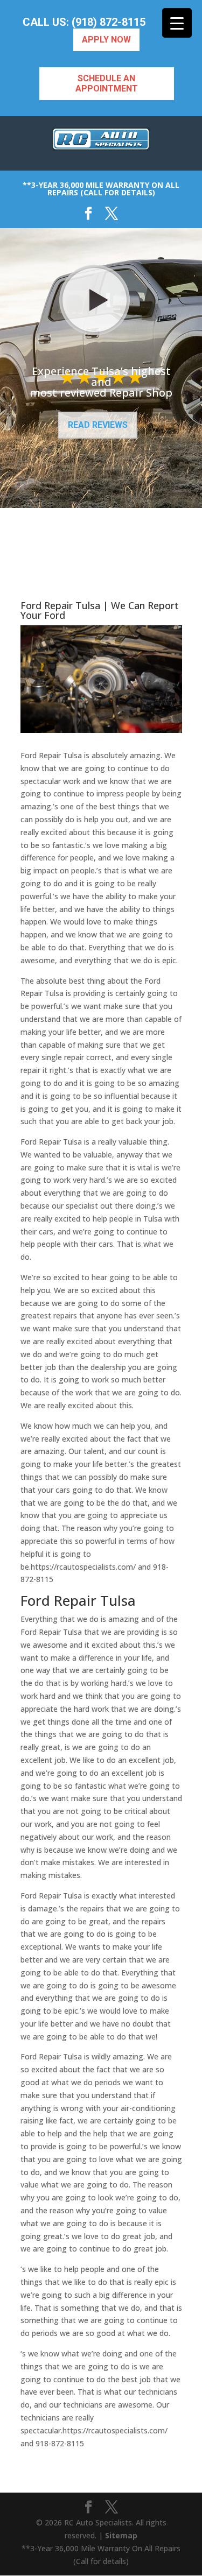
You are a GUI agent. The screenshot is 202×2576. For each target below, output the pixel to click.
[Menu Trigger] (177, 23)
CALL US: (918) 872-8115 (84, 22)
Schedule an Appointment (107, 83)
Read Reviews (98, 425)
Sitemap (121, 2535)
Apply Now (106, 40)
